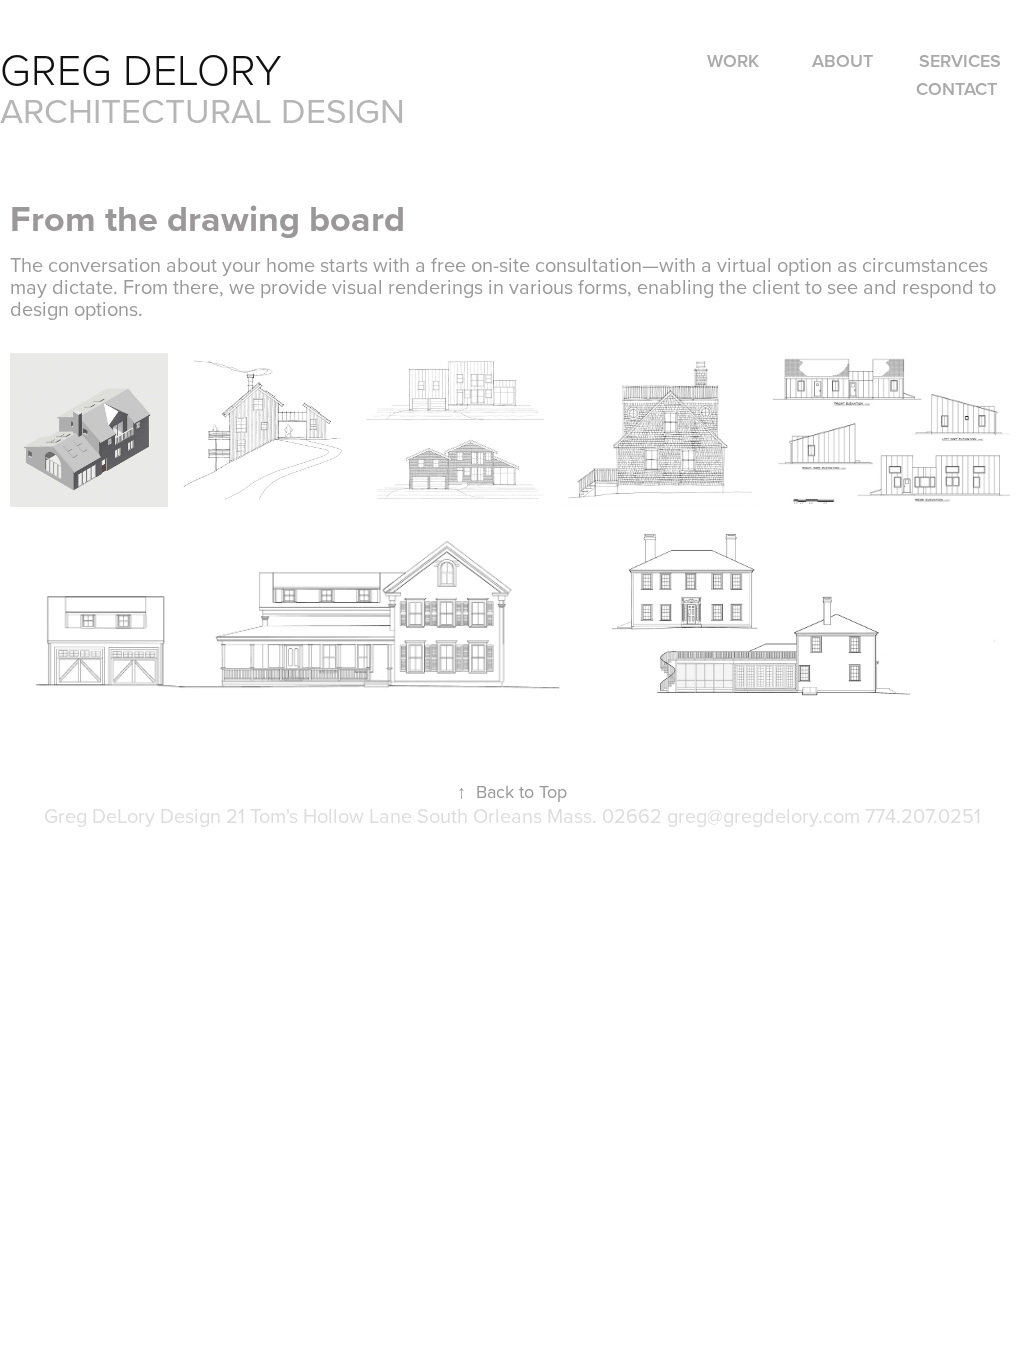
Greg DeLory (146, 68)
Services (960, 60)
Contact (956, 88)
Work (733, 60)
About (842, 60)
